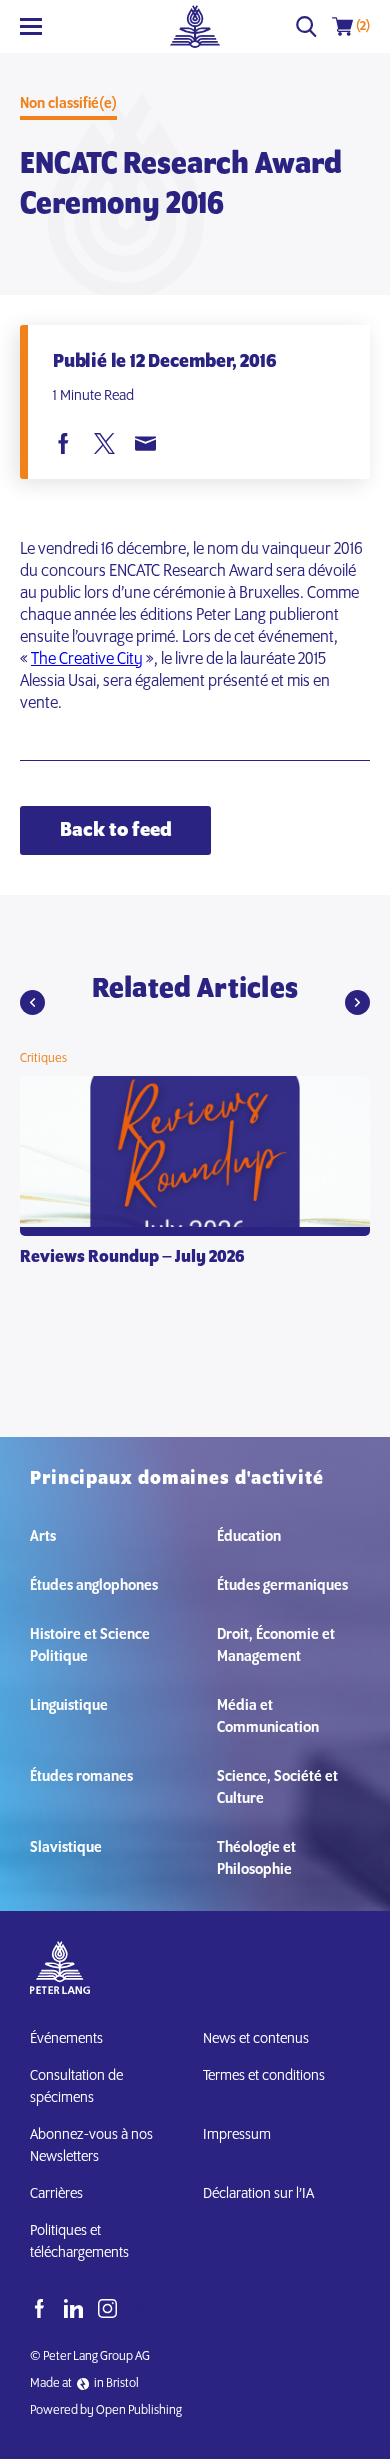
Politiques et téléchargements (79, 2242)
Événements (66, 2039)
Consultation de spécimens (76, 2087)
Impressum (237, 2135)
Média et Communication (268, 1717)
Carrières (56, 2194)
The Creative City (87, 660)
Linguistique (69, 1706)
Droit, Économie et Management (276, 1646)
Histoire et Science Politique (90, 1646)
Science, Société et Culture (277, 1788)
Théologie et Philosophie (256, 1859)
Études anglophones (94, 1586)
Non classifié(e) (68, 104)
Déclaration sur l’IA (261, 2194)
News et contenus (256, 2039)
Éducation (249, 1537)
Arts (43, 1537)
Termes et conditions (264, 2076)
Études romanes (81, 1777)
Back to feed (116, 830)
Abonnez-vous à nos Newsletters (91, 2146)
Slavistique (66, 1848)
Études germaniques (282, 1586)
